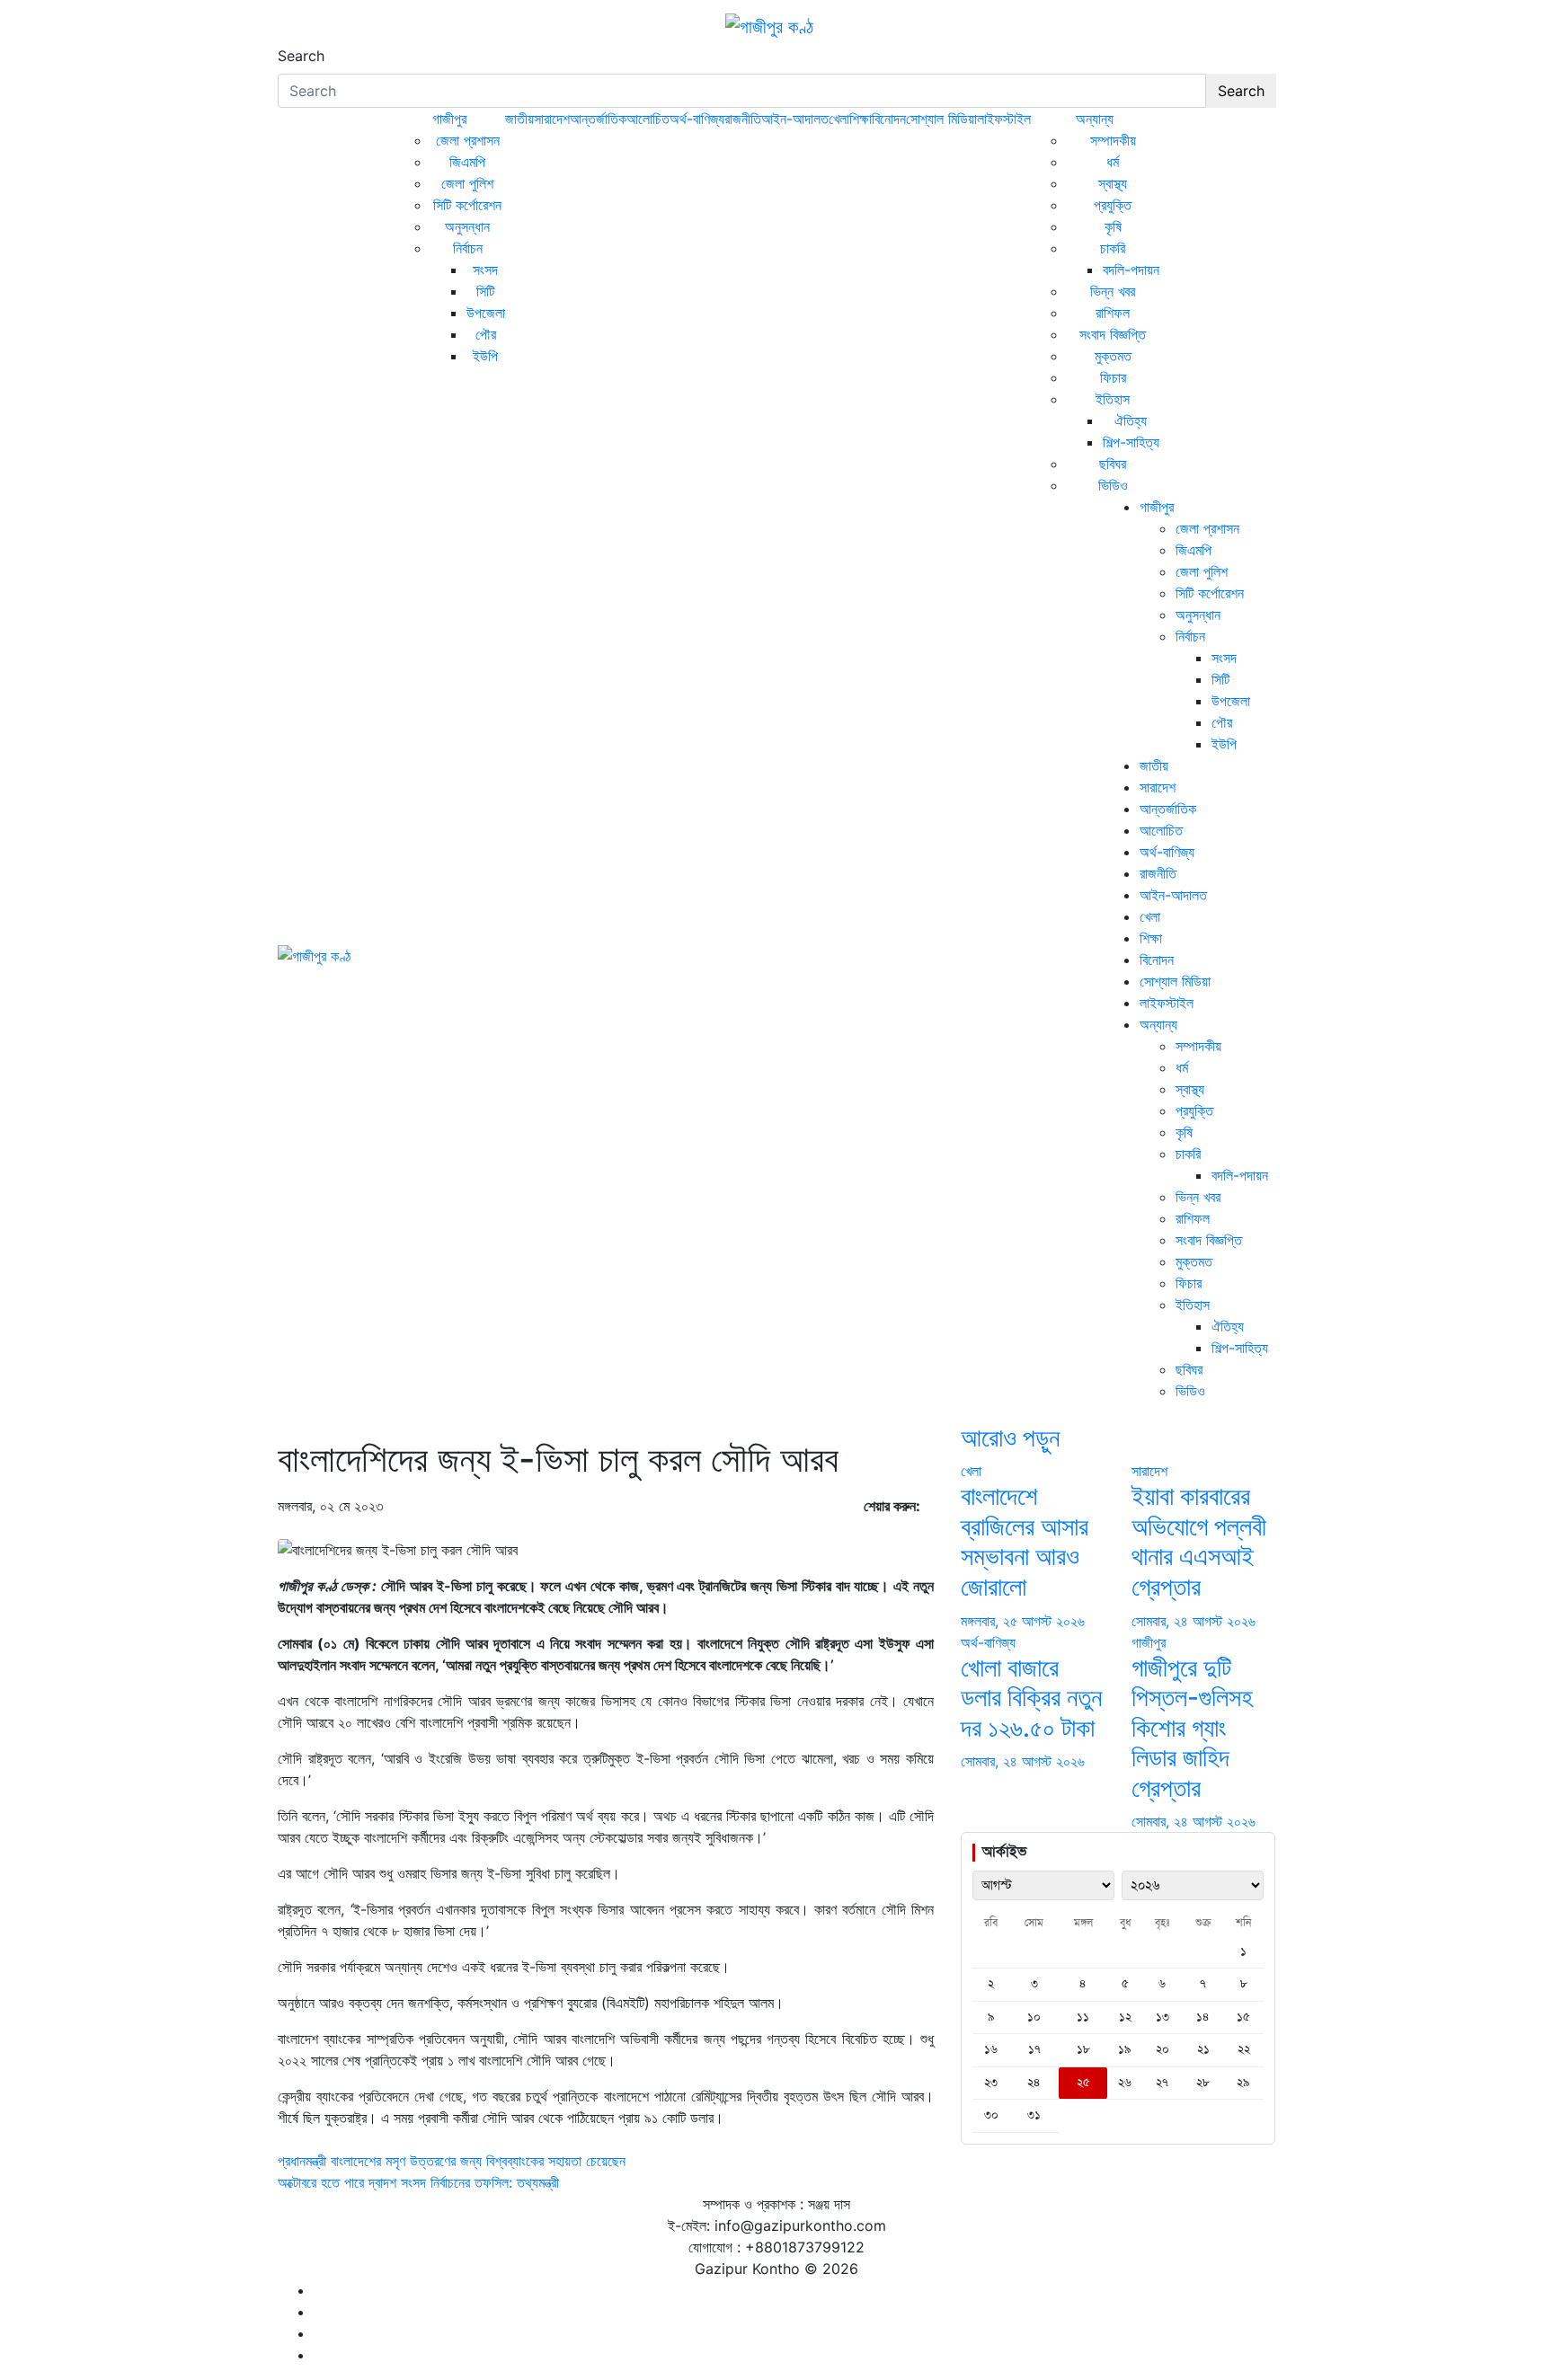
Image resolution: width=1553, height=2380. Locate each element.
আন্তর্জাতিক (598, 119)
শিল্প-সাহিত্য (1131, 442)
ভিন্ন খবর (1113, 291)
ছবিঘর (1113, 464)
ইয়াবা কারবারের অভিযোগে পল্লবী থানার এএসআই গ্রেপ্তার (1199, 1541)
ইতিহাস (1113, 399)
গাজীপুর (449, 119)
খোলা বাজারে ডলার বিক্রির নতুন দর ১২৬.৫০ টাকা (1031, 1698)
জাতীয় (519, 119)
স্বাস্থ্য (1113, 183)
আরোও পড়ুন (1010, 1438)
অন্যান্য (1095, 119)
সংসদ (485, 270)
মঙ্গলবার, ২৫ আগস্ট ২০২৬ (1023, 1621)
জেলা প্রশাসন (468, 140)
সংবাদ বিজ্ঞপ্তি (1113, 334)
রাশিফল (1113, 313)
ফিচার (1113, 377)
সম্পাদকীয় (1113, 140)
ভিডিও (1113, 485)
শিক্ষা (861, 119)
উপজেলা (486, 313)
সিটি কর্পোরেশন (467, 205)
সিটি (485, 291)
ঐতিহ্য (1131, 420)
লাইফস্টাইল (1004, 119)
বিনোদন (889, 119)
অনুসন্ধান (467, 226)
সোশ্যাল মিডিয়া (941, 119)
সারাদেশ (552, 119)
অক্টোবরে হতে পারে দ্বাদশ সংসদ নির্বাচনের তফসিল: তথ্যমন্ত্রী (418, 2182)
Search (301, 56)
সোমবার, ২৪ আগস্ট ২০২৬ (1194, 1621)
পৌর (486, 334)
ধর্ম (1113, 162)
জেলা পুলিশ (467, 183)
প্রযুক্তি (1113, 205)
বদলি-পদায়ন (1131, 270)
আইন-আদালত (795, 119)
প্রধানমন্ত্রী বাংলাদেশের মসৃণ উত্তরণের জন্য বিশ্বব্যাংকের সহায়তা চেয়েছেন (452, 2161)
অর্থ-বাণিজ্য (697, 119)
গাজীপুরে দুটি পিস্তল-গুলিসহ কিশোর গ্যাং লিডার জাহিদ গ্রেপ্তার (1192, 1728)
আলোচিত (648, 119)
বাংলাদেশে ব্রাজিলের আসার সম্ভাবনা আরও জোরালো (1025, 1541)
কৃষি (1113, 226)
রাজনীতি (743, 119)
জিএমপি (467, 162)
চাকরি (1113, 248)
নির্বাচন (468, 248)
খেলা (839, 119)
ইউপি (485, 356)
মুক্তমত (1113, 356)
